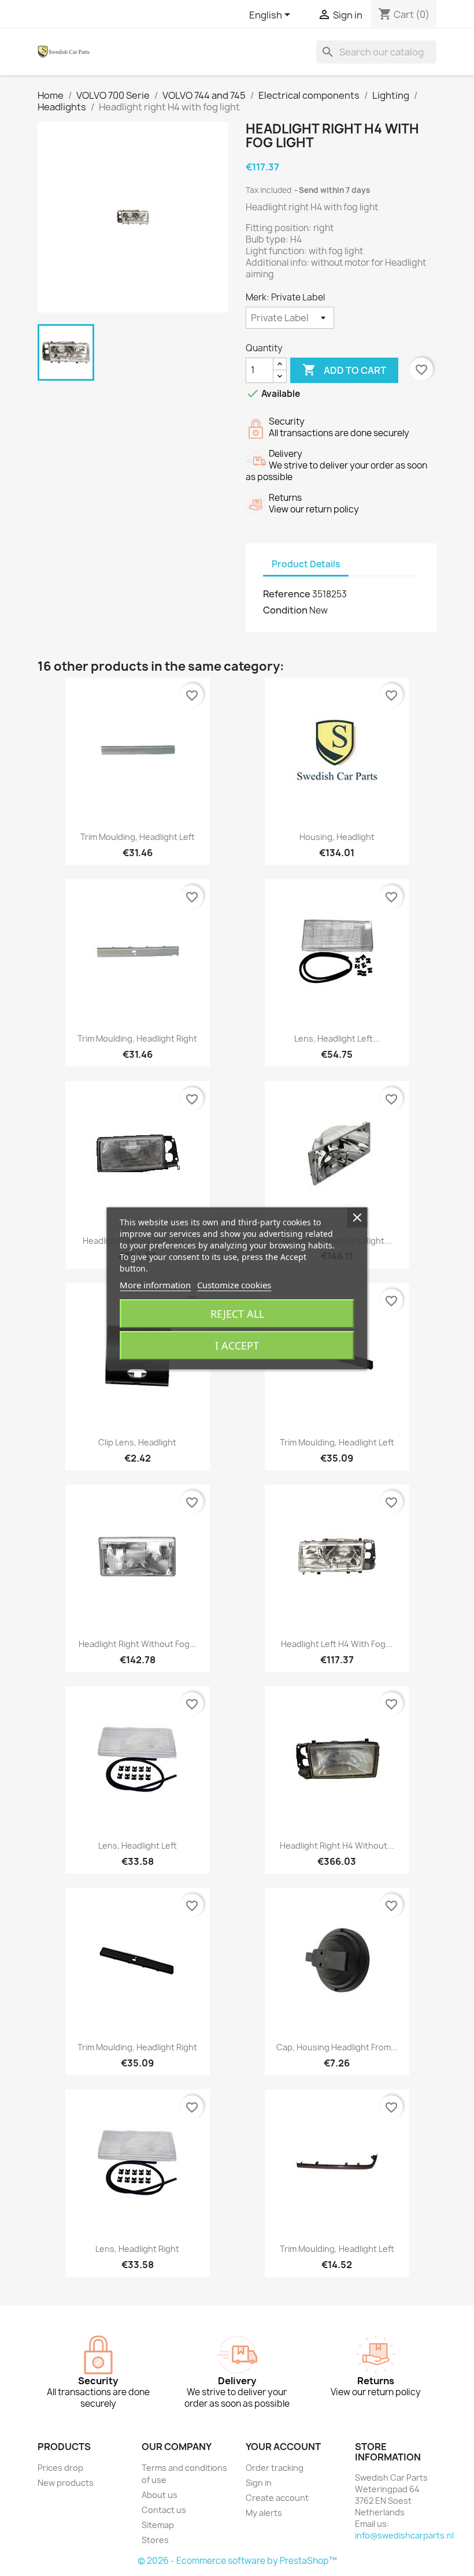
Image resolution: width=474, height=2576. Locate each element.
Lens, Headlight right (137, 2249)
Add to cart (344, 370)
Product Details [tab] (306, 564)
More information (155, 1285)
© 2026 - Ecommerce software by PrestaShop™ (237, 2561)
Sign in (259, 2483)
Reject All (237, 1314)
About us (160, 2495)
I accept (237, 1345)
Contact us (164, 2510)
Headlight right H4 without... (337, 1845)
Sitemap (158, 2525)
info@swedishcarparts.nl (404, 2535)
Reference (287, 594)
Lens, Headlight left (138, 1845)
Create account (277, 2498)
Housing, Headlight (337, 837)
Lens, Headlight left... (337, 1038)
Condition (285, 610)
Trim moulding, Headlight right (137, 1038)
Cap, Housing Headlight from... (337, 2047)
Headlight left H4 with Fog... (337, 1644)
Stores (155, 2540)
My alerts (264, 2513)
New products (66, 2483)
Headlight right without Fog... (138, 1644)
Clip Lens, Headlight (137, 1442)
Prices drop (60, 2468)
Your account (283, 2447)
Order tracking (275, 2468)
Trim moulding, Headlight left (138, 837)
